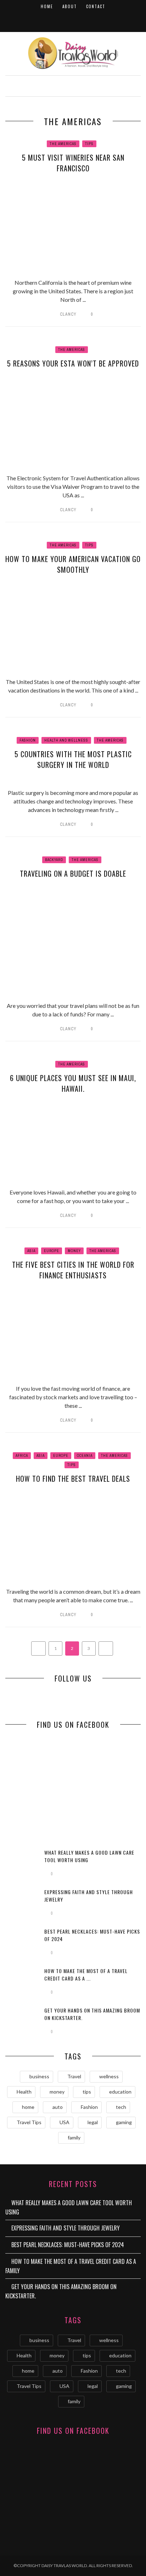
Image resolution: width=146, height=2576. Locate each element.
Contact (96, 6)
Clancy (68, 314)
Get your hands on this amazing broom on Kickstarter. (61, 2291)
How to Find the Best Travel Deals (73, 1479)
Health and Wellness (66, 740)
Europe (52, 1251)
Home (47, 6)
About (70, 6)
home (28, 2107)
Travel (74, 2076)
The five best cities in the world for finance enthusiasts (73, 1270)
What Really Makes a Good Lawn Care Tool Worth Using (69, 2207)
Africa (22, 1456)
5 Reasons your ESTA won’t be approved (73, 363)
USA (64, 2122)
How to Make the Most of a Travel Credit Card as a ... (86, 1974)
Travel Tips (29, 2122)
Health (24, 2092)
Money (74, 1251)
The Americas (63, 144)
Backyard (54, 860)
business (39, 2076)
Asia (31, 1251)
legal (93, 2122)
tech (121, 2107)
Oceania (85, 1456)
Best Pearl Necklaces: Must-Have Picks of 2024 (68, 2245)
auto (58, 2107)
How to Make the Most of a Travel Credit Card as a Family (71, 2266)
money (57, 2092)
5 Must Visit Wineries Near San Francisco (73, 163)
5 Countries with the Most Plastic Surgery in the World (73, 759)
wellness (109, 2076)
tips (87, 2092)
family (74, 2137)
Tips (89, 144)
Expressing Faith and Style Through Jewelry (66, 2228)
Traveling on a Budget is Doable (73, 873)
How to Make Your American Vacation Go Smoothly (73, 564)
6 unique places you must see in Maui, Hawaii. (73, 1083)
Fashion (28, 740)
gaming (124, 2122)
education (120, 2092)
